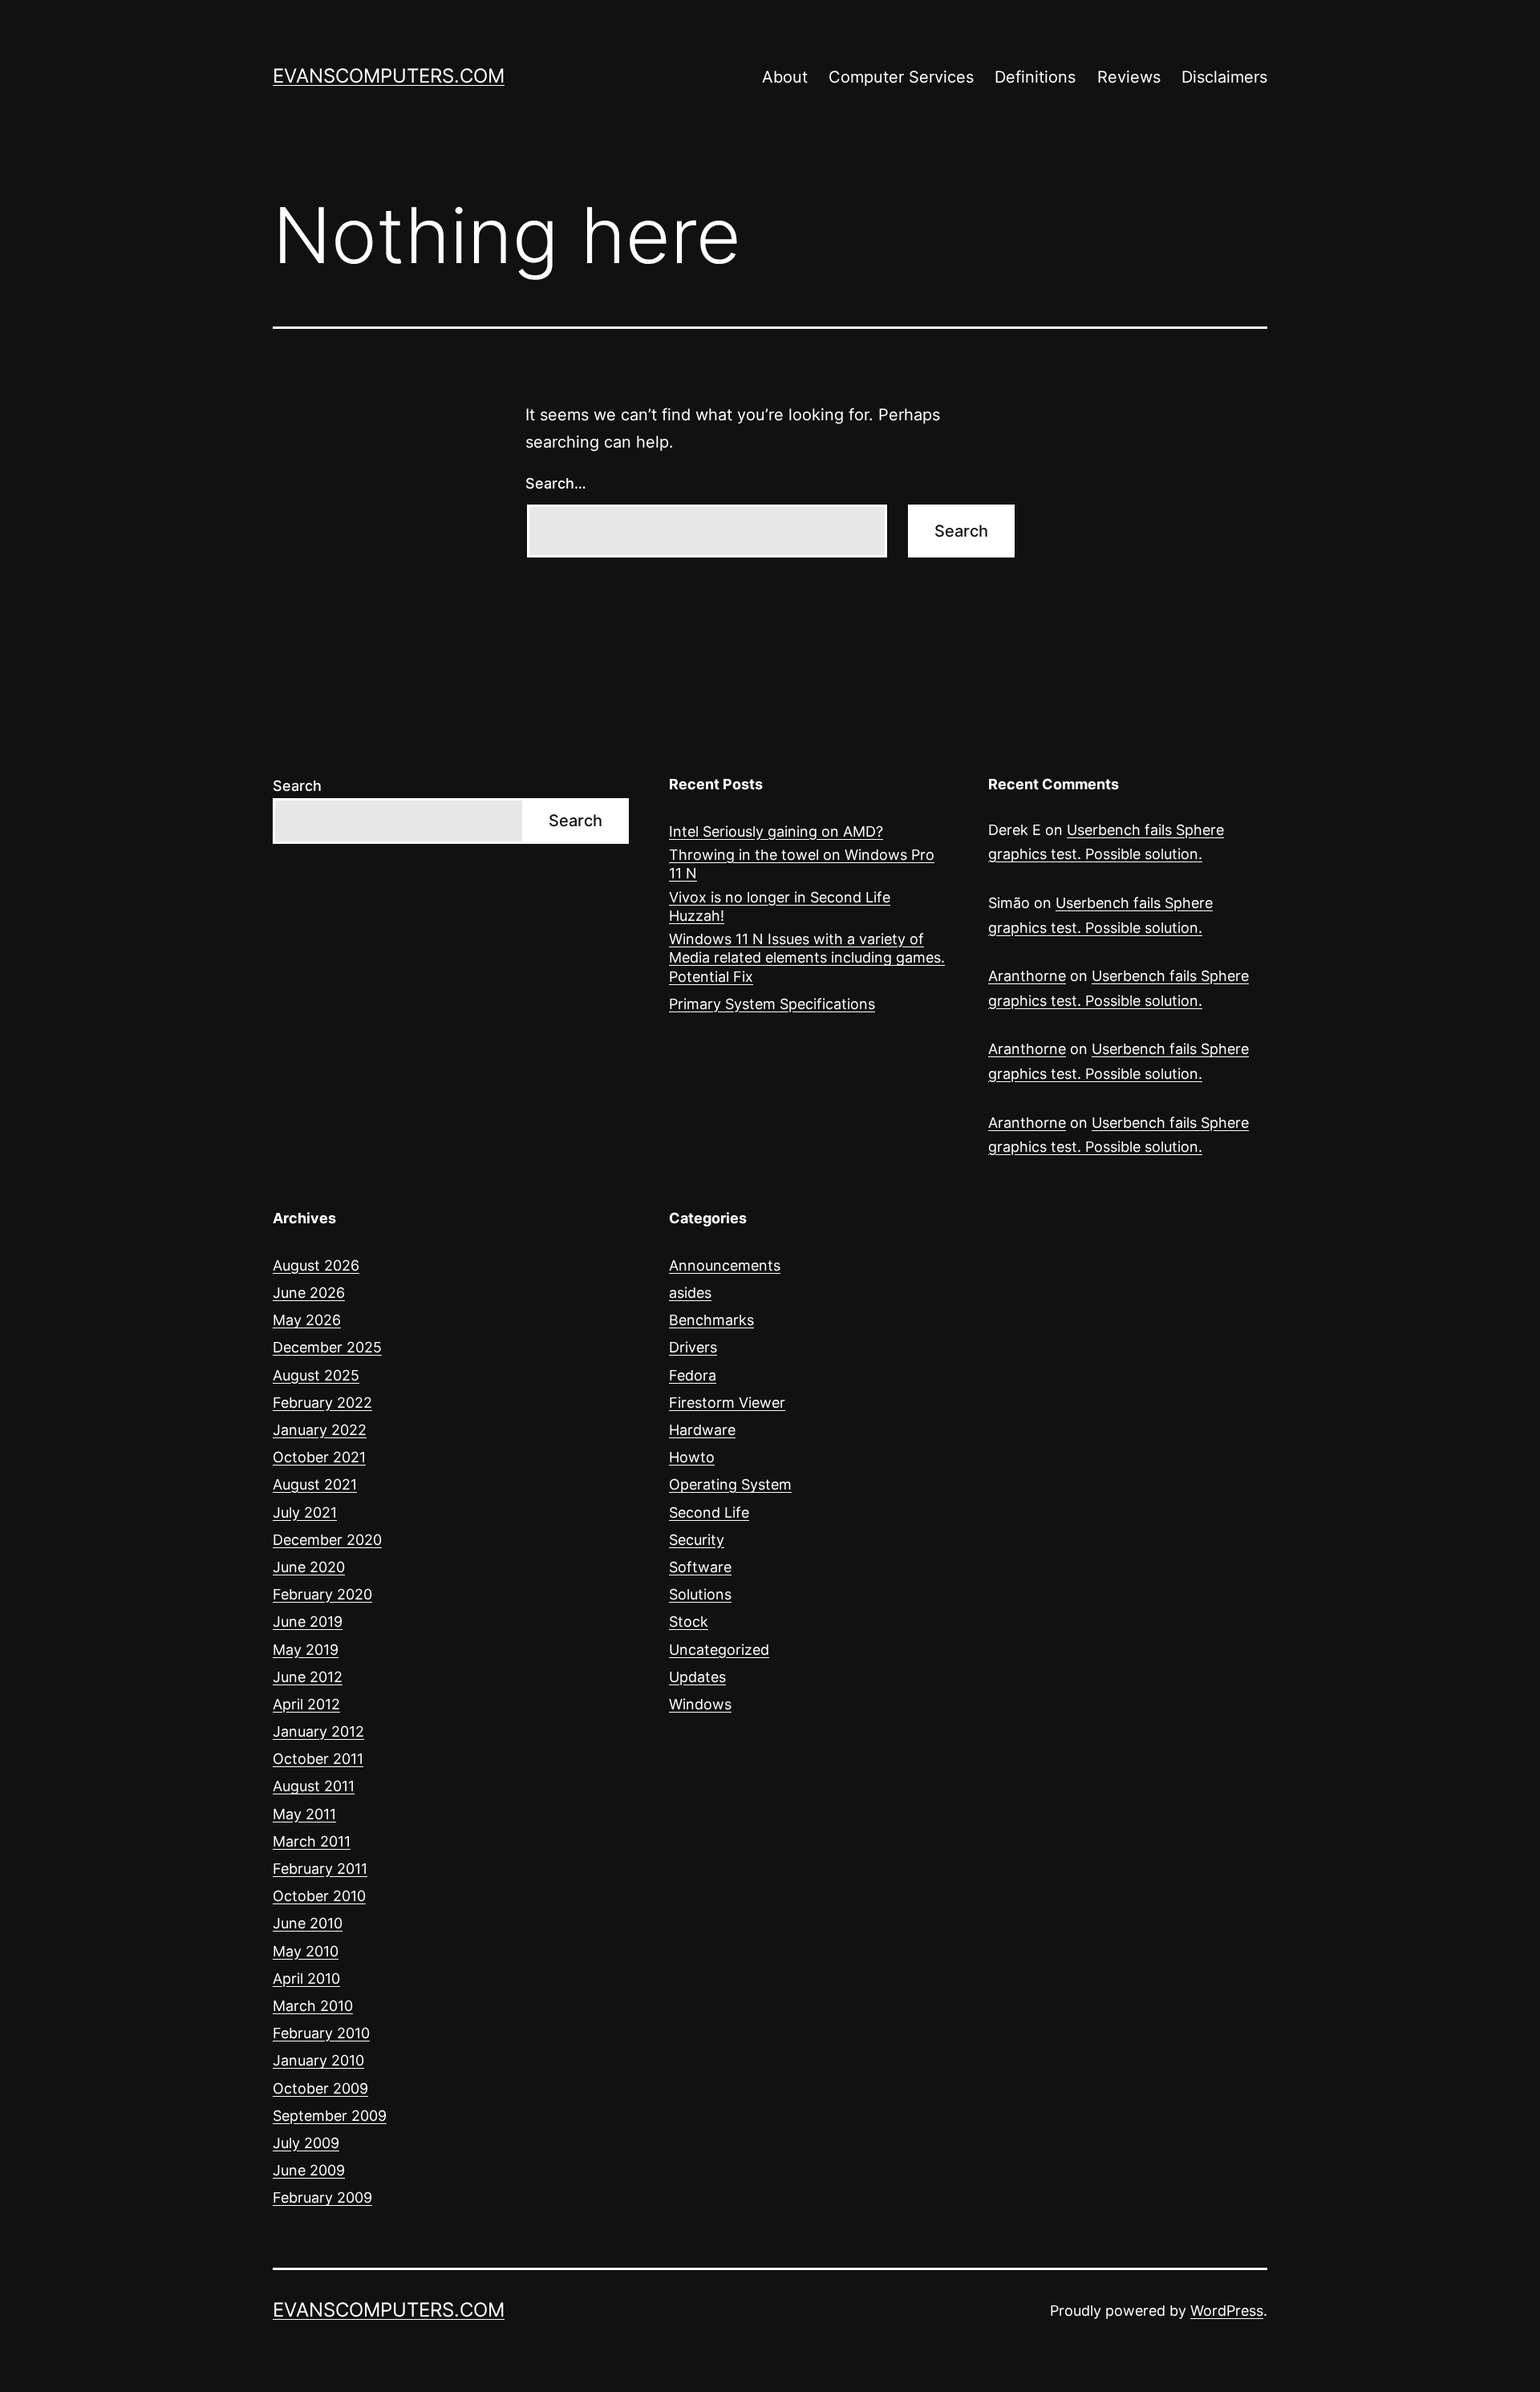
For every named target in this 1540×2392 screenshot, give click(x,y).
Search (297, 786)
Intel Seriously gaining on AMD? (776, 831)
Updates (697, 1677)
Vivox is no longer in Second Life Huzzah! (780, 906)
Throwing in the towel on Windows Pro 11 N (802, 864)
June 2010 (308, 1923)
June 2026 (309, 1293)
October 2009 (320, 2088)
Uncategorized (719, 1650)
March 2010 (313, 2006)
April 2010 (306, 1978)
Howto (692, 1457)
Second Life (709, 1512)
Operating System (730, 1484)
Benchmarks (711, 1320)
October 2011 (318, 1759)
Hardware (702, 1430)
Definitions (1035, 77)
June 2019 (308, 1622)
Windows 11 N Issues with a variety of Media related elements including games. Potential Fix (807, 958)
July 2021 (305, 1512)
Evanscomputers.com (389, 76)
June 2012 (308, 1677)
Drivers (693, 1347)
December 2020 (327, 1540)
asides (690, 1293)
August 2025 (316, 1375)
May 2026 (307, 1320)
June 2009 (309, 2170)
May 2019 (306, 1650)
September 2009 (330, 2116)
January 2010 (318, 2060)
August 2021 (315, 1484)
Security (697, 1540)
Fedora (693, 1375)
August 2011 (314, 1786)
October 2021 (319, 1457)
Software (700, 1567)
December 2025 (327, 1347)
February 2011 (320, 1869)
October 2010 (319, 1896)
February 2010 (321, 2033)
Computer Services (901, 77)
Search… (556, 483)
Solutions (700, 1594)
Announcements (725, 1265)
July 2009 (306, 2143)
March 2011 (312, 1841)
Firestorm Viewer (727, 1403)
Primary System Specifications (772, 1004)
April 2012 (306, 1704)
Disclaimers (1224, 77)
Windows (700, 1704)
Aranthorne (1027, 976)
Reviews (1129, 77)
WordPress (1227, 2311)
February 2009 (322, 2197)
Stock (689, 1622)
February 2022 (322, 1403)
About (785, 77)
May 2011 (304, 1814)
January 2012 (318, 1731)
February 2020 (322, 1594)
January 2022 (320, 1430)
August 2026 (316, 1265)
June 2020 (309, 1567)
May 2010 (306, 1951)
